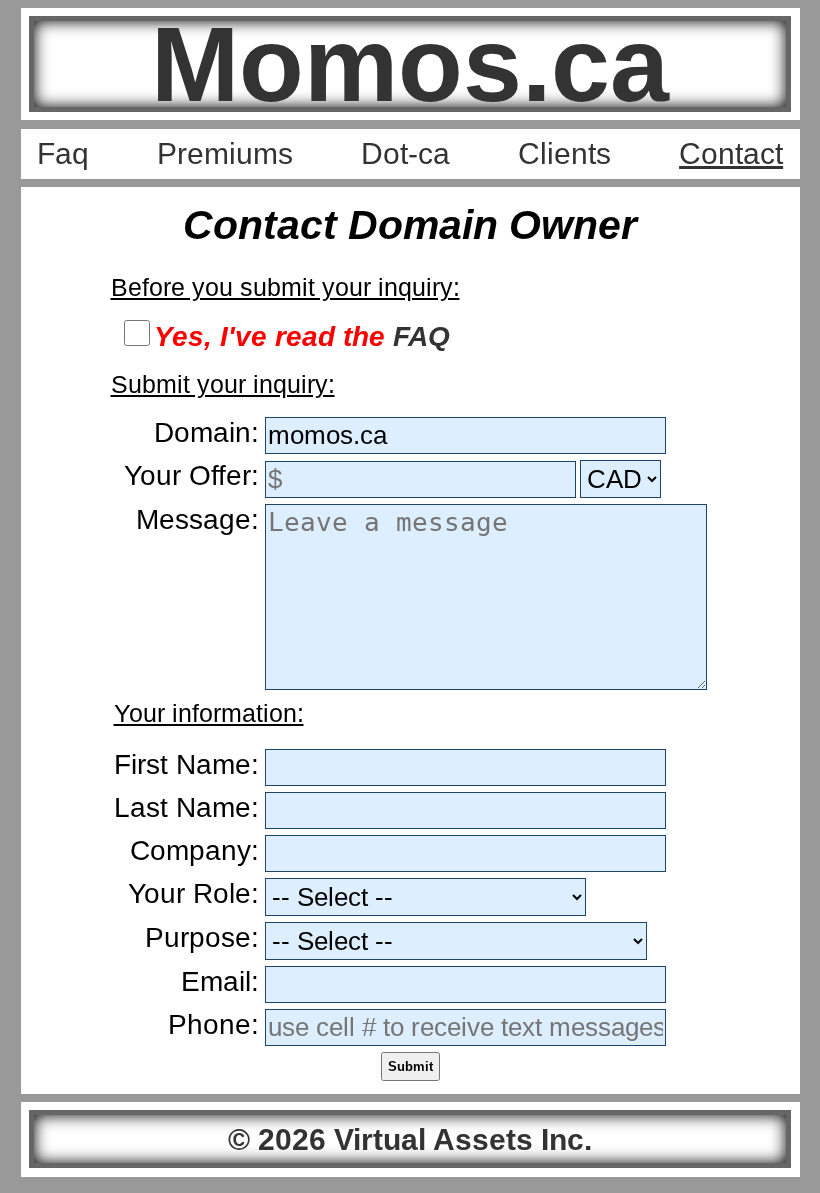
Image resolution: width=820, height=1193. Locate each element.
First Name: (186, 764)
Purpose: (202, 937)
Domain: (206, 432)
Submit (410, 1066)
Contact (731, 153)
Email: (220, 981)
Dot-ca (405, 153)
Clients (564, 153)
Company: (194, 850)
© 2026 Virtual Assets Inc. (410, 1139)
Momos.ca (410, 64)
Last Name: (186, 807)
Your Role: (193, 893)
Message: (197, 519)
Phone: (213, 1024)
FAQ (421, 336)
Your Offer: (191, 475)
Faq (63, 153)
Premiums (225, 153)
